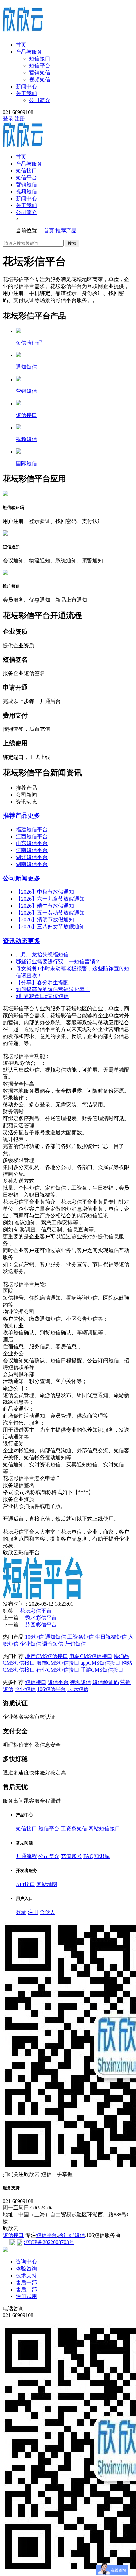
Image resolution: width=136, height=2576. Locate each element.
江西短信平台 (32, 836)
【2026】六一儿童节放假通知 (50, 899)
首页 (21, 45)
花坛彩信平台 (36, 1611)
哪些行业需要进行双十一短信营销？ (58, 962)
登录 (8, 118)
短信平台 (40, 66)
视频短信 (40, 79)
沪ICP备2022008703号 (49, 2242)
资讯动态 (15, 941)
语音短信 (53, 1644)
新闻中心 (26, 86)
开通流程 (26, 1856)
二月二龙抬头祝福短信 (42, 955)
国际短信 (78, 1689)
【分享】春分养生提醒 (42, 982)
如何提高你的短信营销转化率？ (53, 989)
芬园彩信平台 (41, 1625)
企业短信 (30, 1644)
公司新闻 (15, 878)
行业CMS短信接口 (58, 1670)
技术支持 (26, 2276)
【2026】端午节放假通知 (45, 906)
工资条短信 (81, 1637)
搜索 (72, 243)
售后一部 (26, 2282)
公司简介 (40, 100)
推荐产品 (66, 230)
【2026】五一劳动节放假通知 (50, 913)
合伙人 (48, 1912)
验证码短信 (72, 2235)
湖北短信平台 (32, 857)
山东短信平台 (32, 843)
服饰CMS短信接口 (58, 1663)
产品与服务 (29, 52)
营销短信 (40, 73)
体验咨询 (26, 2269)
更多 (34, 816)
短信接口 (40, 59)
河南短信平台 (32, 850)
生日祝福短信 (111, 1637)
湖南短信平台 (32, 864)
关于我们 (26, 93)
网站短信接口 (104, 1829)
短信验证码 (106, 1682)
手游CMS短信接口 (102, 1670)
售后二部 (26, 2289)
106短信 (34, 1637)
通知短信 (55, 1637)
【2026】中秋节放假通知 (45, 892)
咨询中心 (26, 2262)
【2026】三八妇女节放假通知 (50, 927)
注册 (20, 118)
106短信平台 (51, 1689)
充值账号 (71, 1856)
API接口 (25, 1884)
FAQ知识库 (96, 1856)
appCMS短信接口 (101, 1663)
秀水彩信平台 (41, 1618)
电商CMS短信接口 (91, 1656)
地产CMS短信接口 (47, 1656)
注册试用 (26, 2296)
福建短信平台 (32, 829)
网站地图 (47, 1884)
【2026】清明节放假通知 (45, 920)
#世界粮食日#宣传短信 (42, 996)
